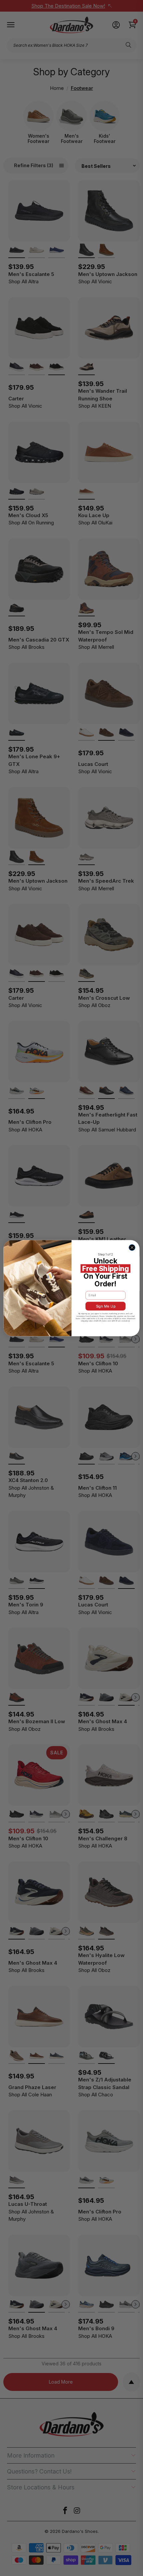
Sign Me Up (106, 1306)
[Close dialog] (132, 1247)
